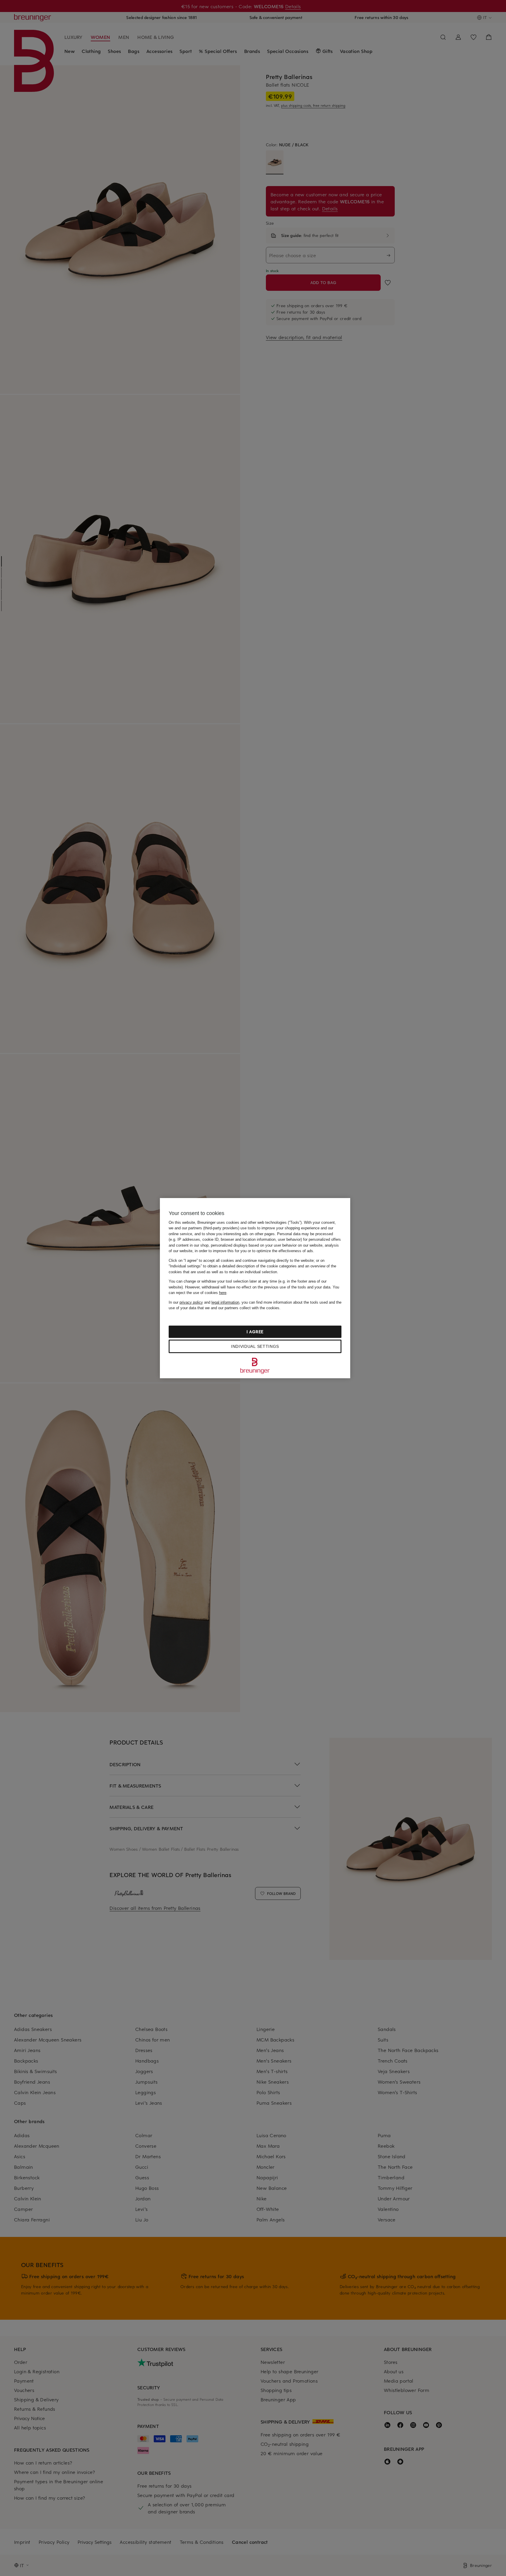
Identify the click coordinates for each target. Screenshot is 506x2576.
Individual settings (255, 1346)
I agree (255, 1332)
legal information (225, 1302)
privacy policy (191, 1302)
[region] (255, 1288)
